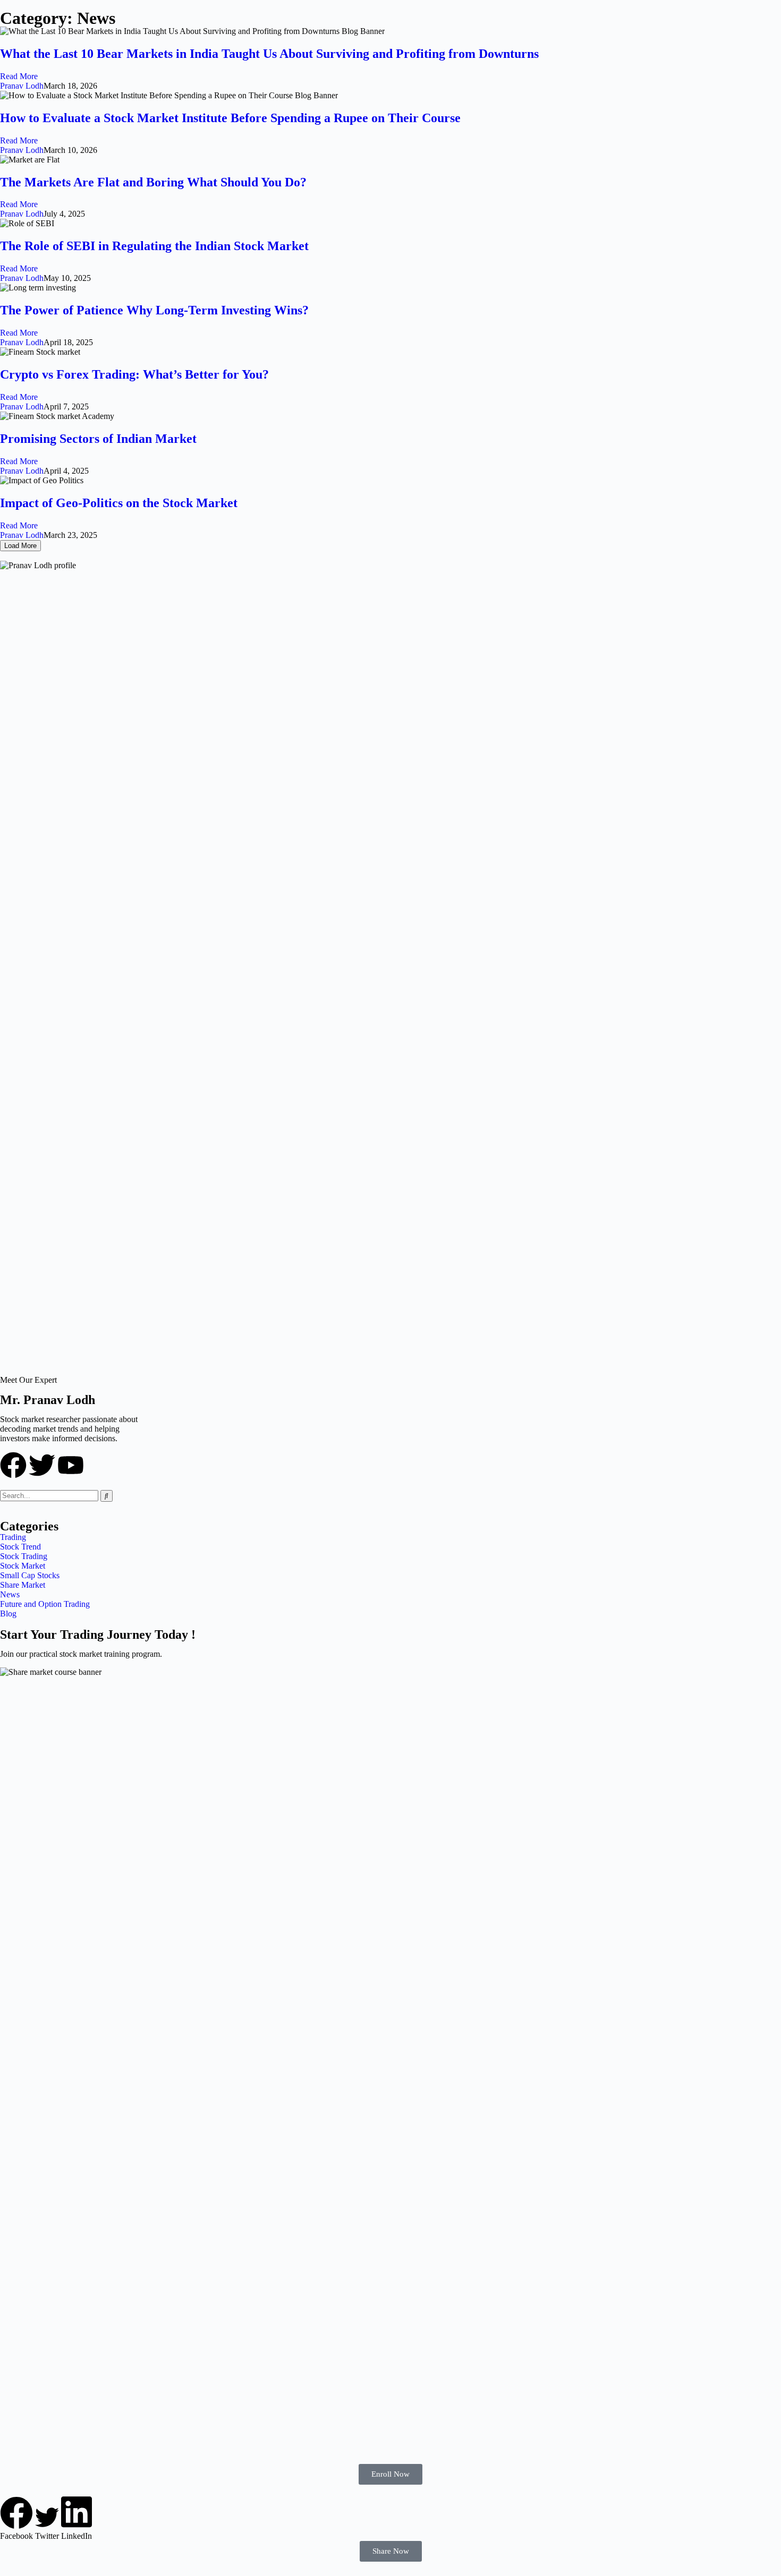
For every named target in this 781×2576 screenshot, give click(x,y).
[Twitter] (42, 1465)
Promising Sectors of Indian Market (98, 439)
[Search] (107, 1496)
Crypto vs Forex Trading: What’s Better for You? (134, 374)
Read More (19, 76)
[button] (16, 2519)
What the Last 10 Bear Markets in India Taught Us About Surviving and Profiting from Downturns (269, 54)
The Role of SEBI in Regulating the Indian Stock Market (154, 246)
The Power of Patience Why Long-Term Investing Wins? (154, 310)
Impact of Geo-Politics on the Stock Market (119, 503)
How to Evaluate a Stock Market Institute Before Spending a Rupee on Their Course (230, 118)
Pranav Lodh (22, 86)
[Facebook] (13, 1465)
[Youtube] (71, 1465)
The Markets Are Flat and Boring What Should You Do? (153, 182)
